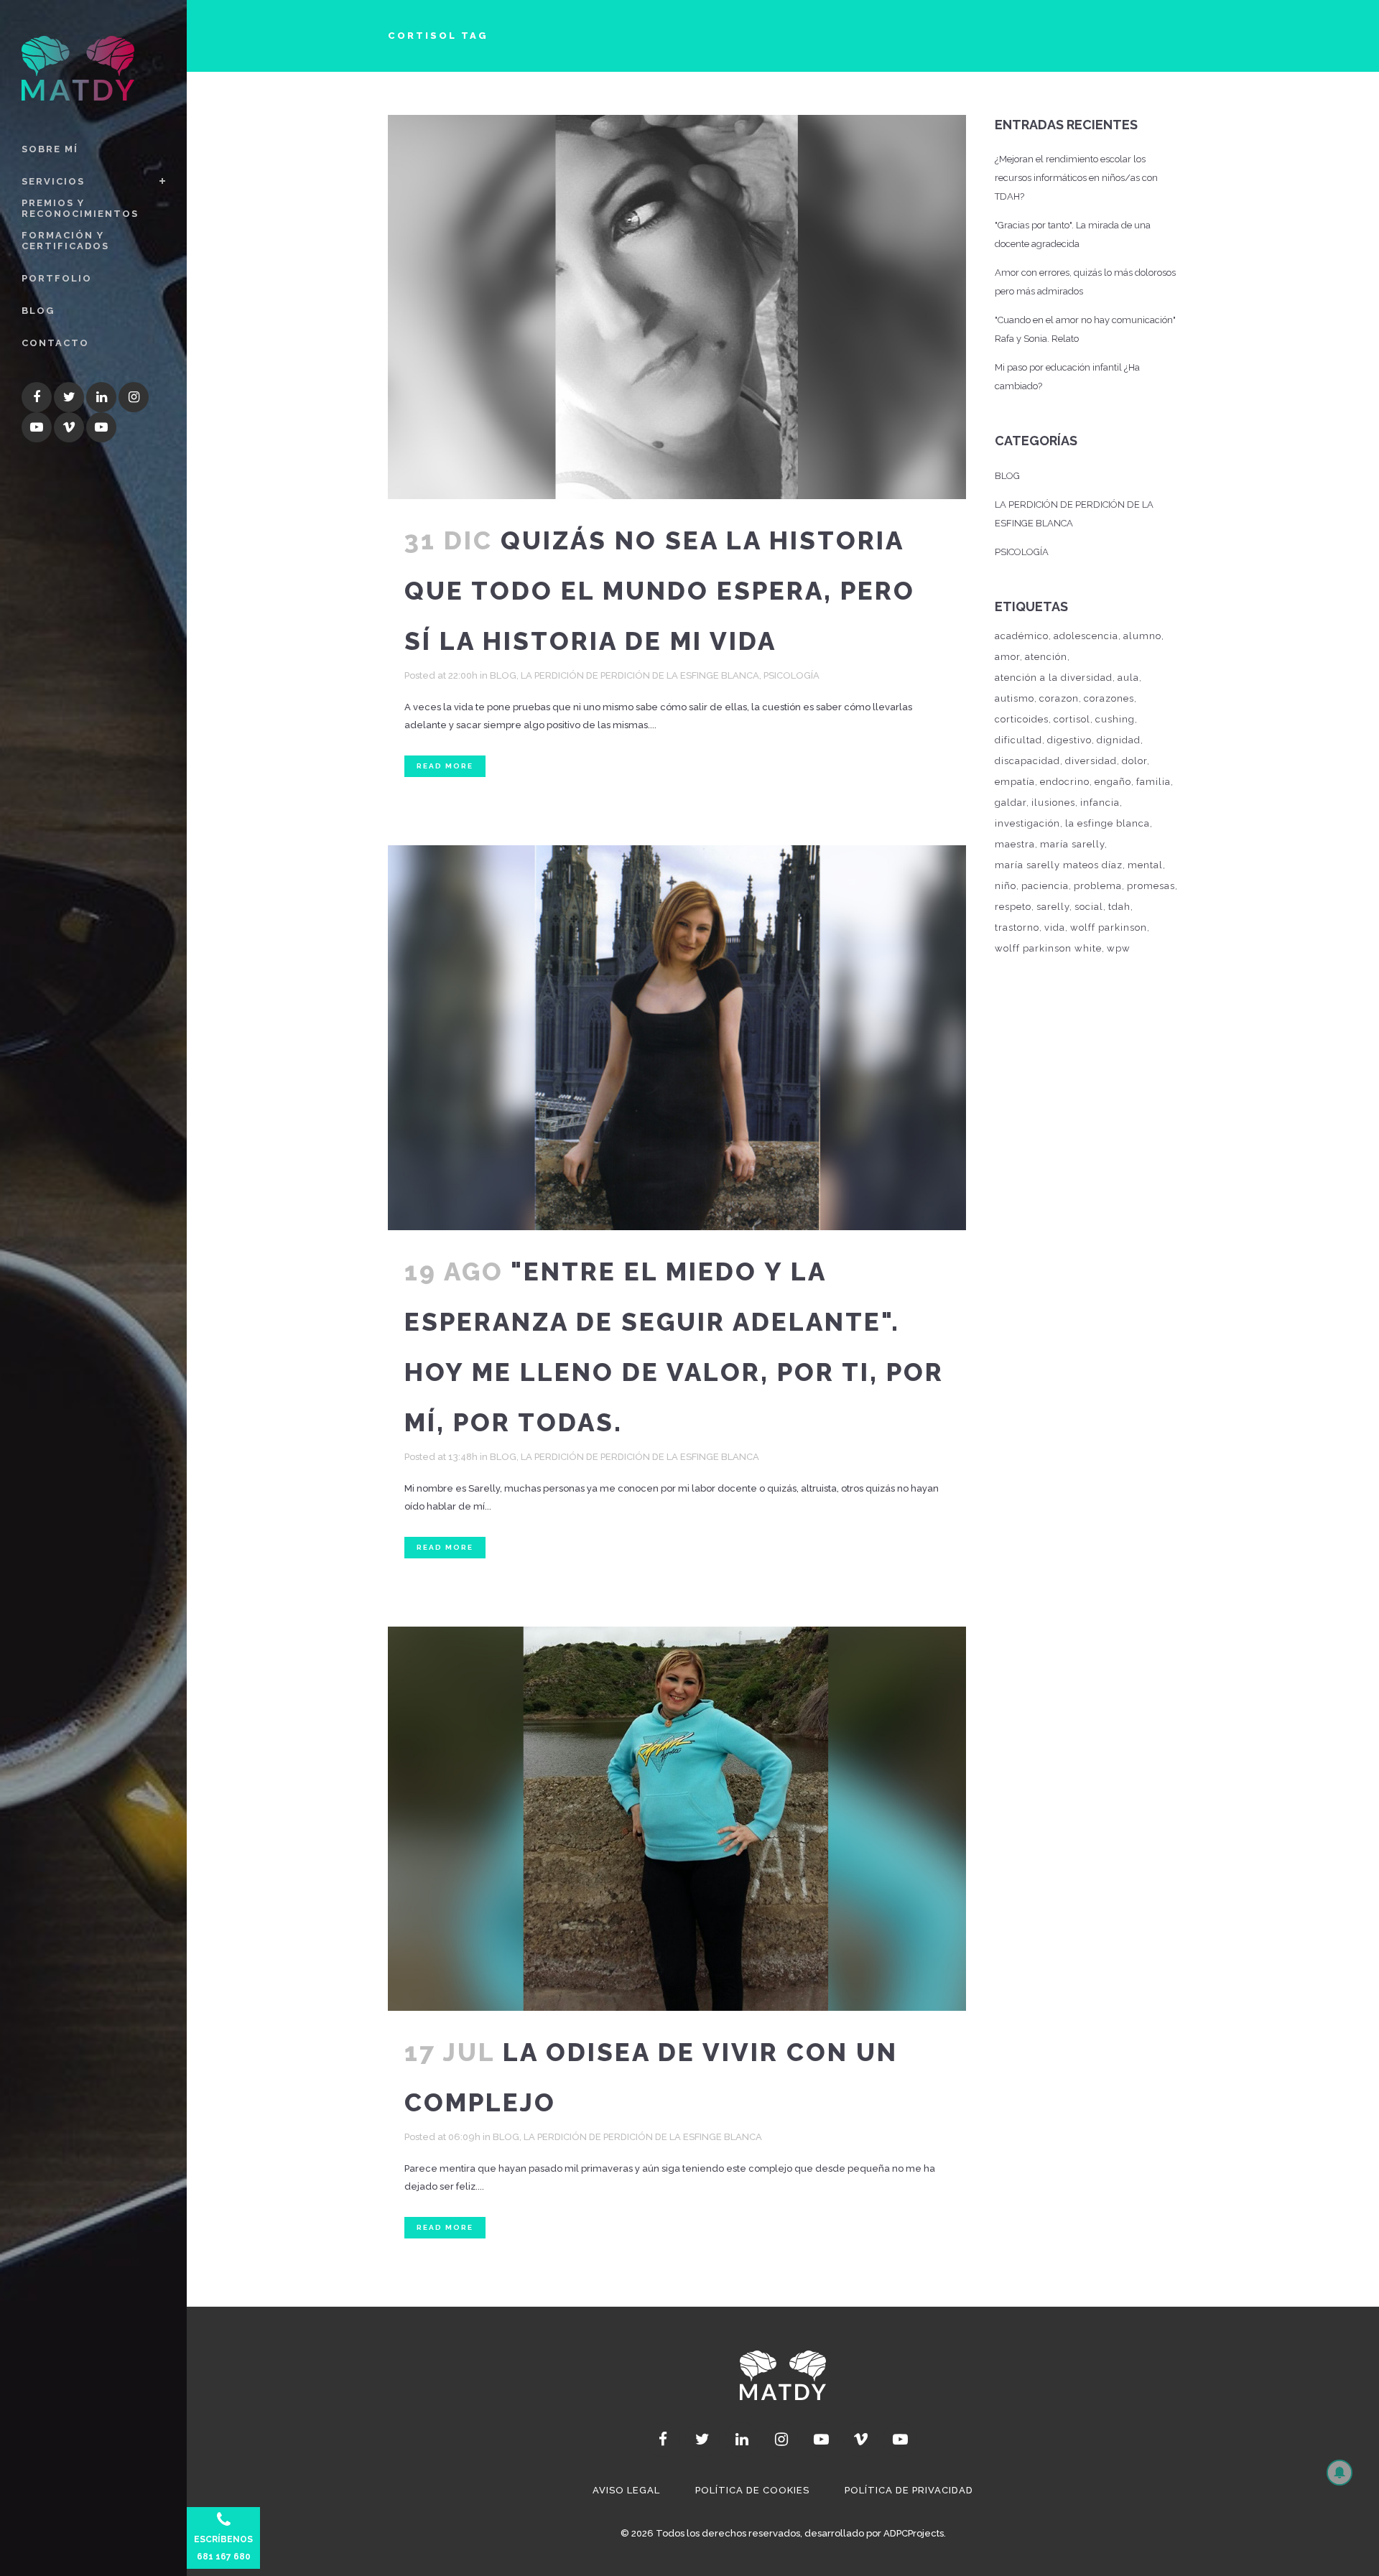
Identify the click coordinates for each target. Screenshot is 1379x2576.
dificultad (1018, 740)
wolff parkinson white (1048, 948)
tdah (1119, 907)
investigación (1027, 823)
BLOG (503, 675)
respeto (1013, 907)
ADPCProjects (914, 2533)
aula (1128, 678)
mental (1145, 865)
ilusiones (1053, 803)
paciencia (1045, 886)
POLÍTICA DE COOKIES (752, 2490)
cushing (1115, 719)
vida (1055, 927)
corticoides (1022, 719)
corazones (1109, 698)
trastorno (1017, 927)
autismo (1014, 698)
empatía (1015, 782)
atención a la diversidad (1054, 678)
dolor (1134, 761)
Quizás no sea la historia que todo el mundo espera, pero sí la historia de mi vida (660, 591)
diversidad (1091, 761)
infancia (1100, 803)
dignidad (1119, 740)
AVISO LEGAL (626, 2490)
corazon (1059, 698)
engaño (1113, 782)
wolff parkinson (1109, 927)
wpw (1119, 948)
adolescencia (1086, 636)
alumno (1142, 636)
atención (1046, 657)
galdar (1011, 803)
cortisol (1072, 719)
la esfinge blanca (1108, 823)
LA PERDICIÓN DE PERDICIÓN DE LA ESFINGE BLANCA (640, 675)
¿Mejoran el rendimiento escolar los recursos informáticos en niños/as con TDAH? (1076, 178)
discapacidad (1027, 761)
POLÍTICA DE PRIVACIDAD (909, 2490)
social (1089, 907)
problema (1098, 886)
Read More (445, 766)
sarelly (1053, 907)
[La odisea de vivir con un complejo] (677, 1819)
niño (1006, 886)
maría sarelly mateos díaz (1059, 865)
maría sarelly (1072, 844)
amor (1007, 657)
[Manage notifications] (1338, 2471)
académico (1022, 636)
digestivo (1069, 740)
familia (1153, 782)
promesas (1151, 886)
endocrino (1065, 782)
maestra (1015, 844)
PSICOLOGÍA (791, 675)
